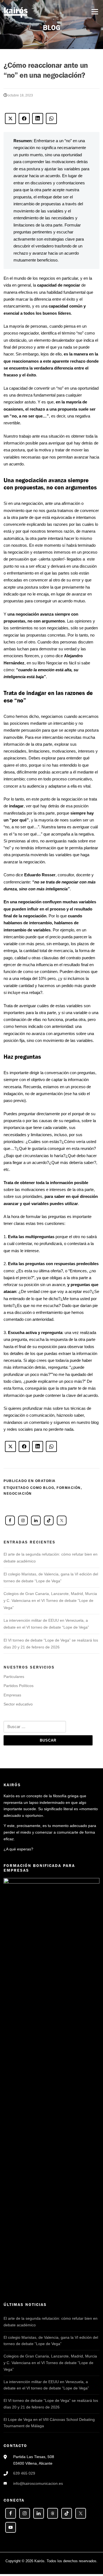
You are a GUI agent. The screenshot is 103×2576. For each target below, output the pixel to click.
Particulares (14, 1677)
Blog (49, 1488)
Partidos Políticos (19, 1686)
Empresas (12, 1695)
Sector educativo (18, 1704)
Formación (69, 1488)
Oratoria (45, 1481)
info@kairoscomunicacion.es (38, 2483)
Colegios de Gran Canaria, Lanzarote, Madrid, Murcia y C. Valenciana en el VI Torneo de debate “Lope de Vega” (50, 1601)
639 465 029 (24, 2473)
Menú (95, 12)
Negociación (18, 1494)
